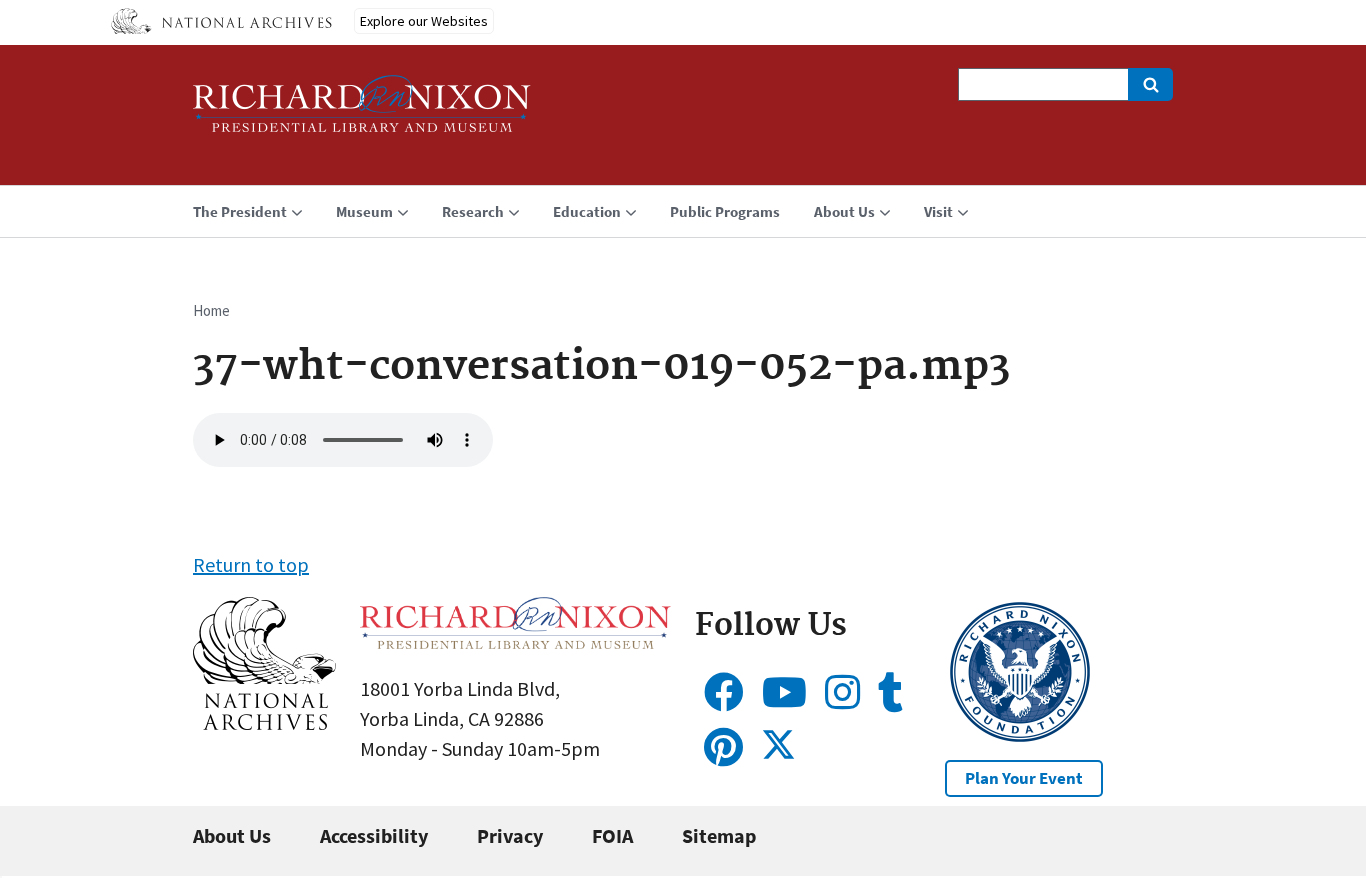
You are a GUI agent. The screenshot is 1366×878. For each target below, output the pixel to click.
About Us (232, 835)
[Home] (362, 112)
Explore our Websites (424, 21)
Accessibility (374, 835)
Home (211, 310)
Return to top (251, 564)
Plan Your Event (1024, 778)
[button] (264, 722)
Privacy (510, 835)
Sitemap (719, 835)
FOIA (612, 835)
